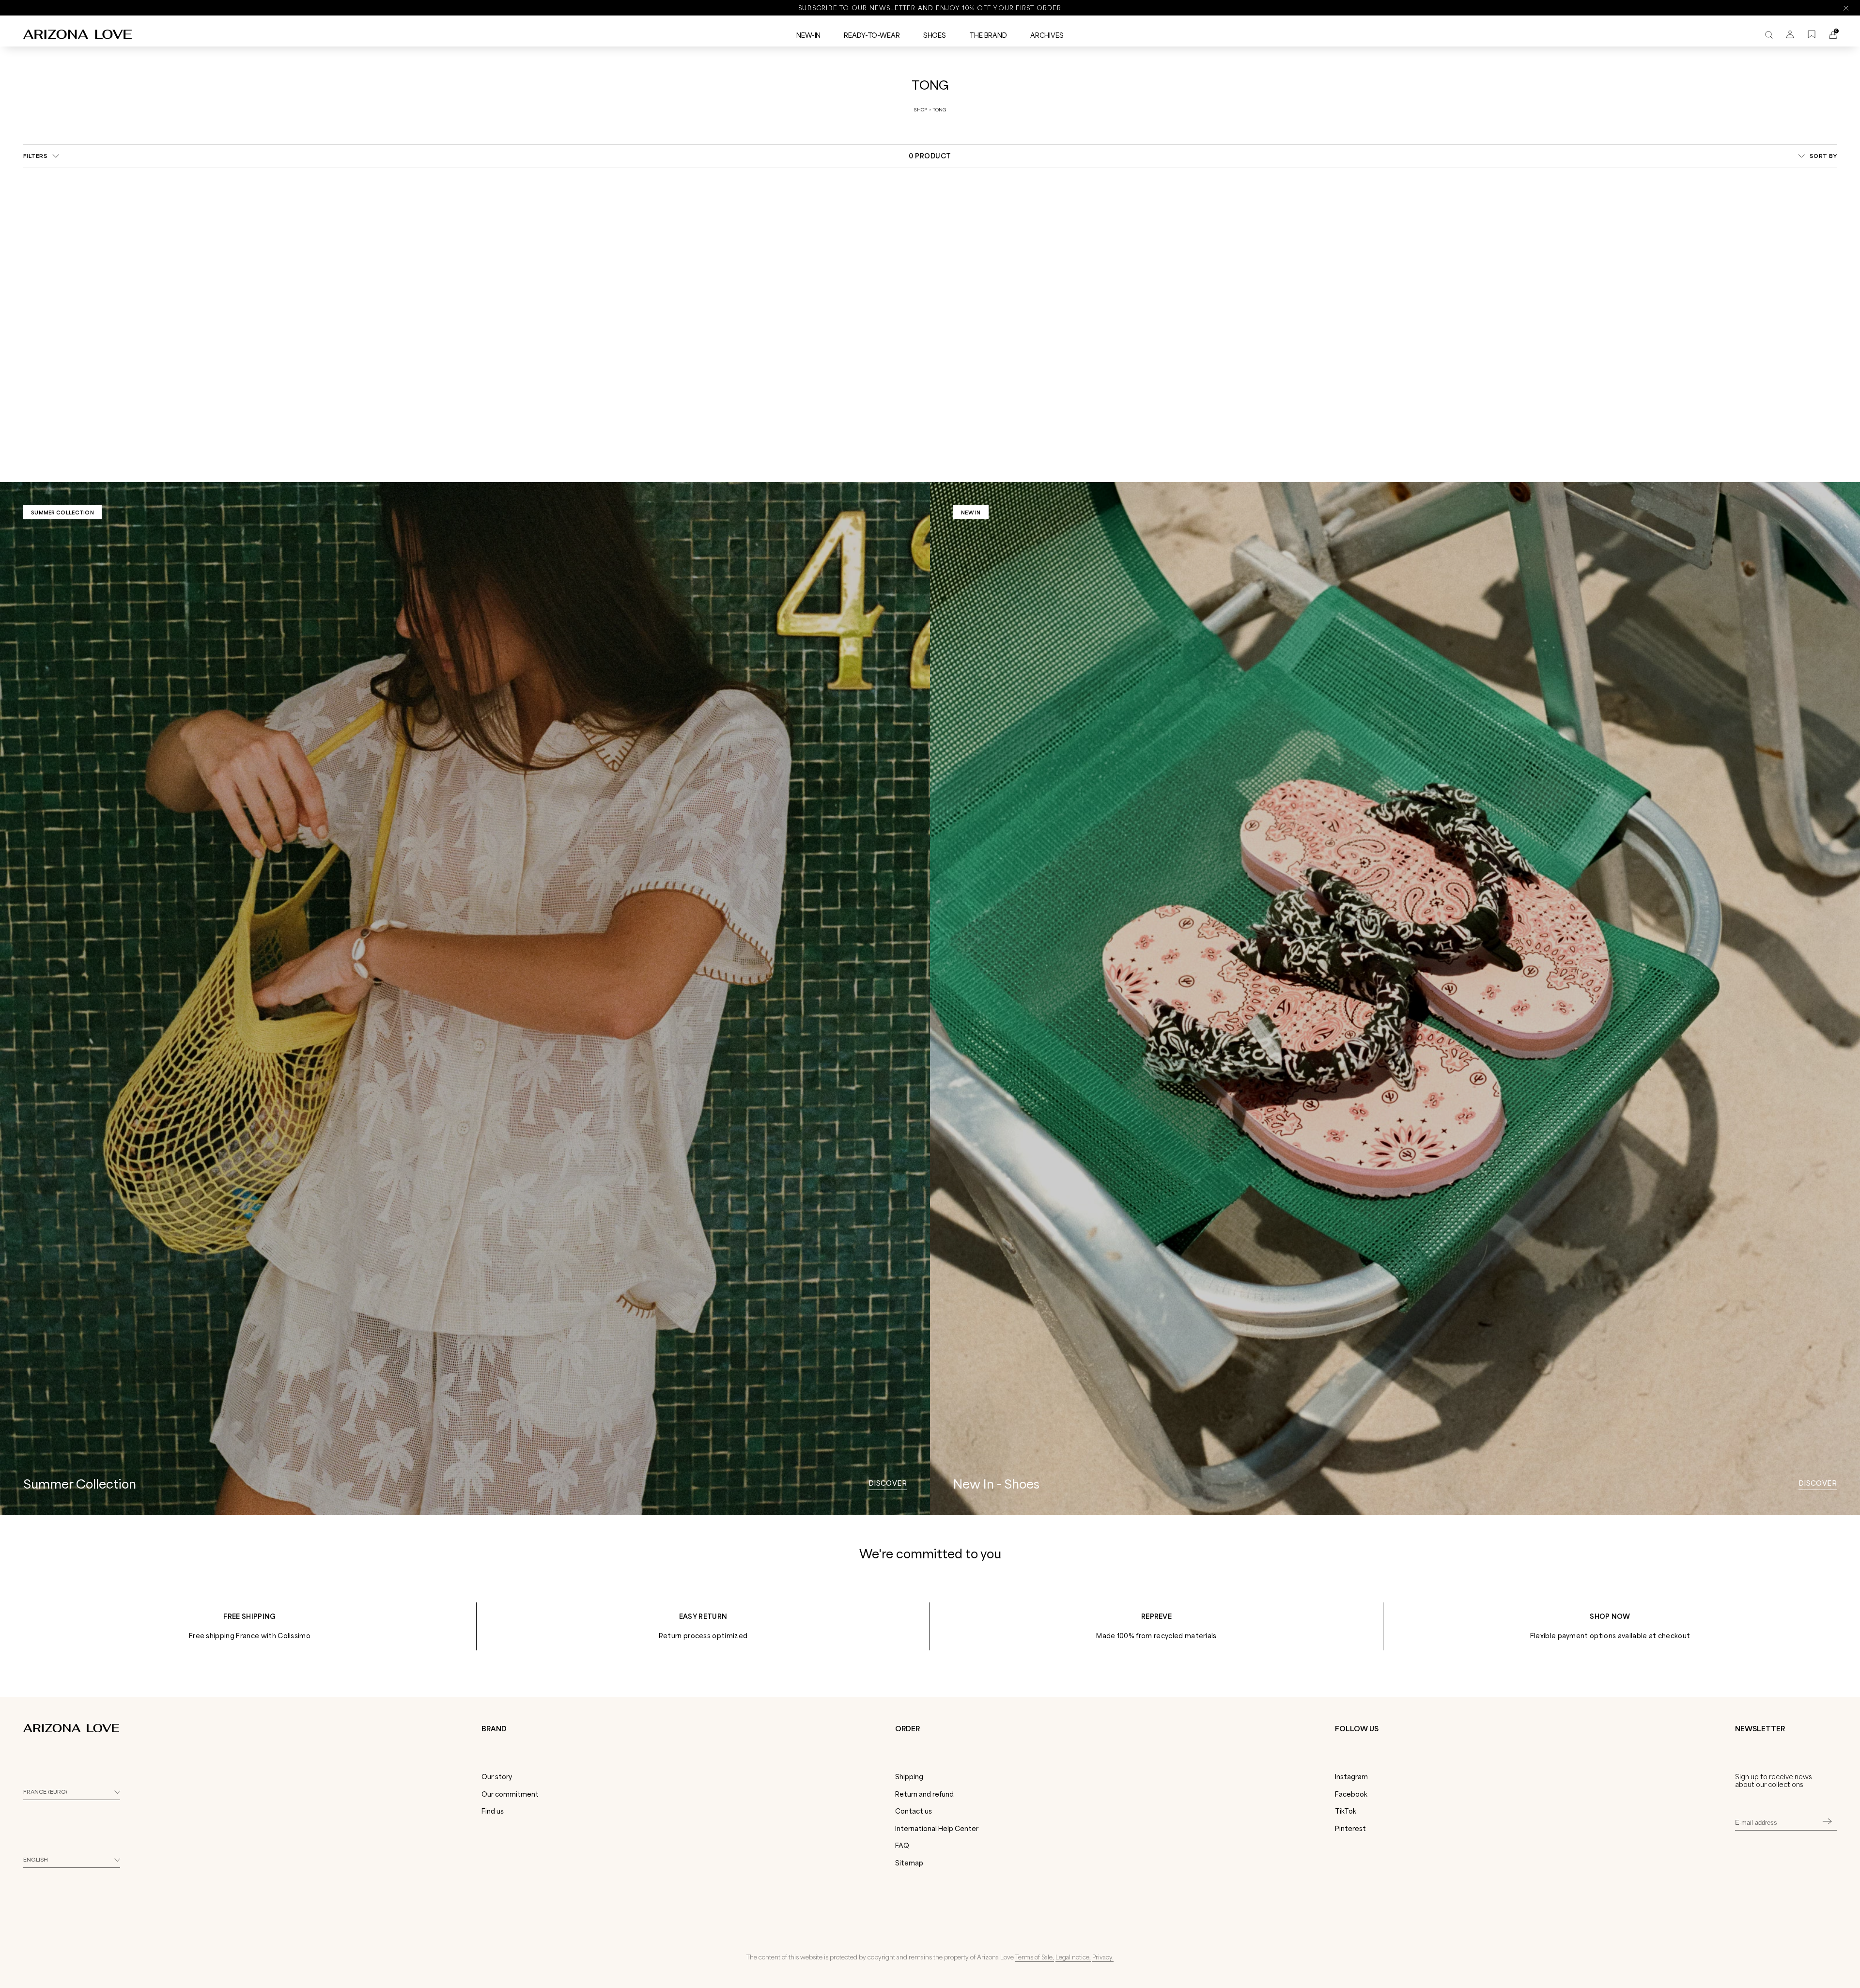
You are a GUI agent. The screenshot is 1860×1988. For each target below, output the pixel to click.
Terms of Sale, (1035, 1957)
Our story (497, 1777)
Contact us (914, 1811)
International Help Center (937, 1829)
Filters (35, 156)
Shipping (909, 1777)
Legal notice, (1073, 1957)
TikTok (1346, 1811)
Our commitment (510, 1794)
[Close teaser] (150, 1961)
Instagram (1351, 1777)
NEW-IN (808, 35)
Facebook (1351, 1794)
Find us (493, 1811)
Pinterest (1350, 1829)
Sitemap (909, 1863)
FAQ (902, 1846)
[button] (78, 1976)
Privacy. (1103, 1957)
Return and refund (924, 1794)
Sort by (1823, 156)
